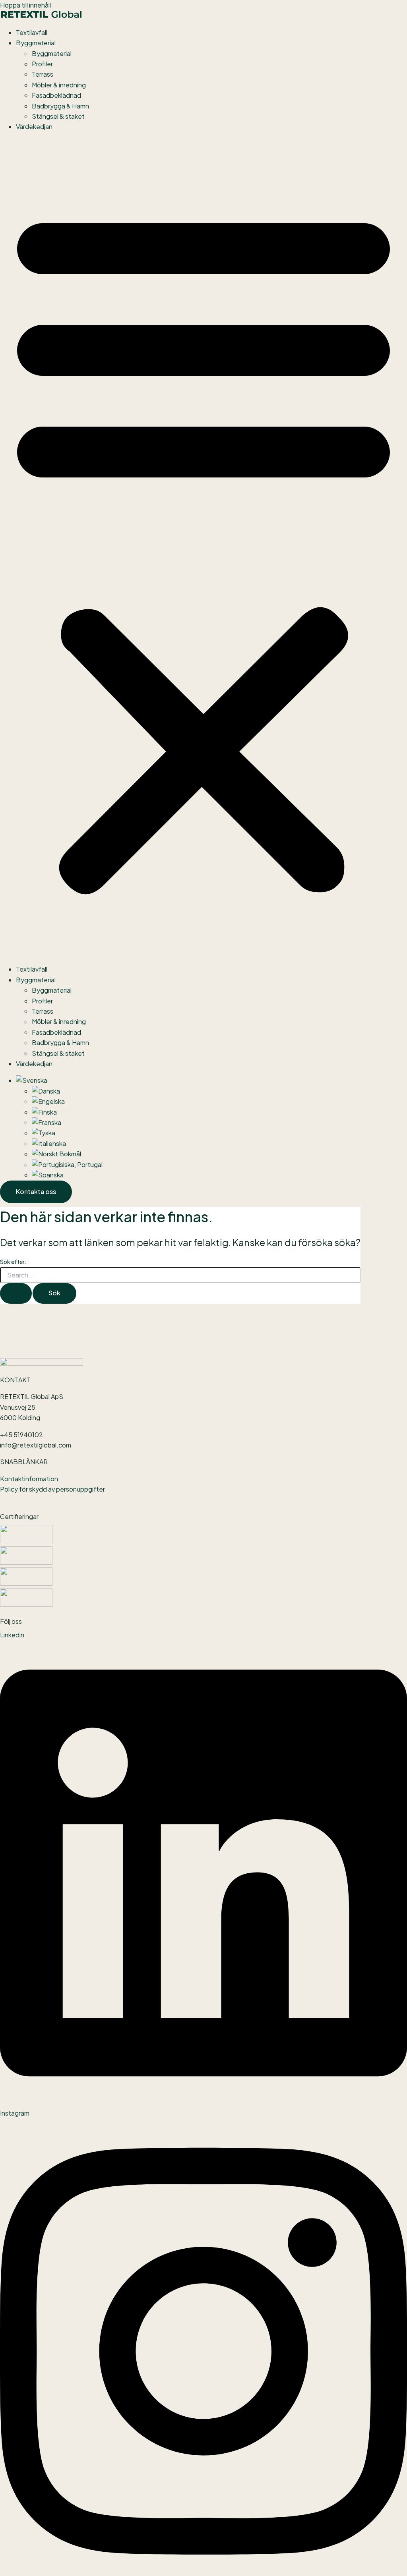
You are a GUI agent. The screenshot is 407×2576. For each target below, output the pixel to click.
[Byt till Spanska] (48, 1175)
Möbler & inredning (59, 85)
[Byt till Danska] (46, 1091)
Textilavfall (32, 32)
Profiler (42, 64)
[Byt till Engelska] (48, 1101)
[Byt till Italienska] (49, 1143)
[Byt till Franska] (47, 1122)
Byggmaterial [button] (36, 43)
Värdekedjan (34, 127)
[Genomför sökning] (16, 1293)
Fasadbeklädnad (56, 95)
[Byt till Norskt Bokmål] (56, 1154)
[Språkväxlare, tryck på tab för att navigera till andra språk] (32, 1080)
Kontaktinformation (29, 1479)
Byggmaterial (52, 53)
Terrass (43, 74)
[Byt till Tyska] (44, 1133)
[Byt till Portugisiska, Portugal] (67, 1164)
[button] (203, 548)
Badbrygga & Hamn (60, 106)
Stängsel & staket (58, 116)
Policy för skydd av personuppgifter (52, 1489)
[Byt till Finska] (44, 1112)
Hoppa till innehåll (25, 5)
